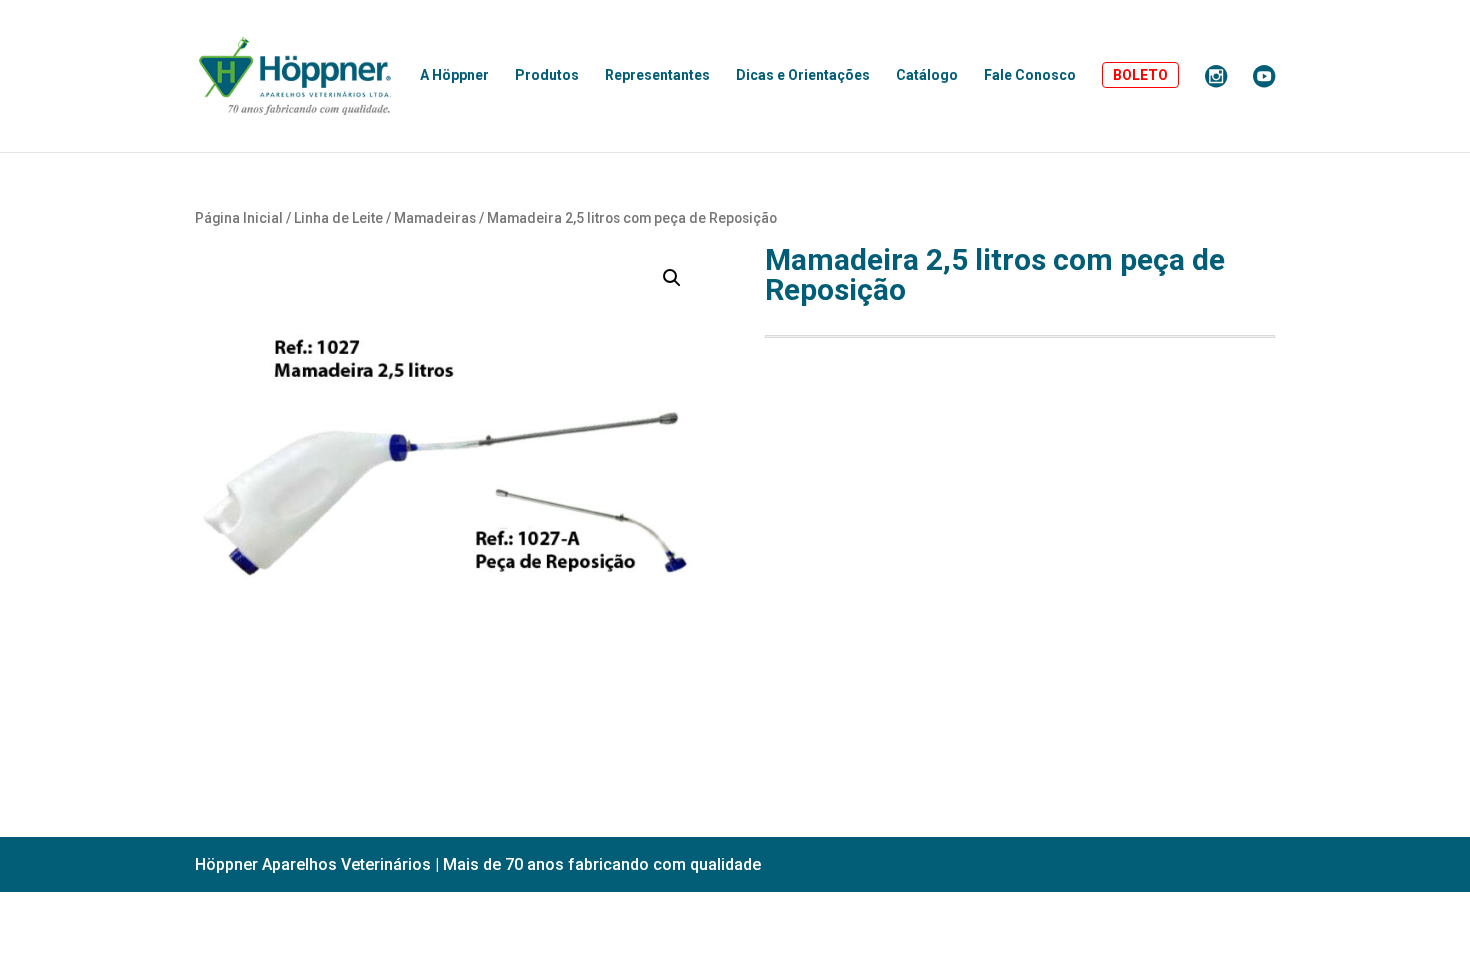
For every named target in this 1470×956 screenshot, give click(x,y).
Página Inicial (239, 218)
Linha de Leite (338, 218)
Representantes (657, 75)
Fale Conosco (1030, 75)
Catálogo (927, 75)
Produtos (547, 75)
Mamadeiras (435, 218)
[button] (672, 278)
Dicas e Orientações (803, 75)
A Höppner (454, 75)
